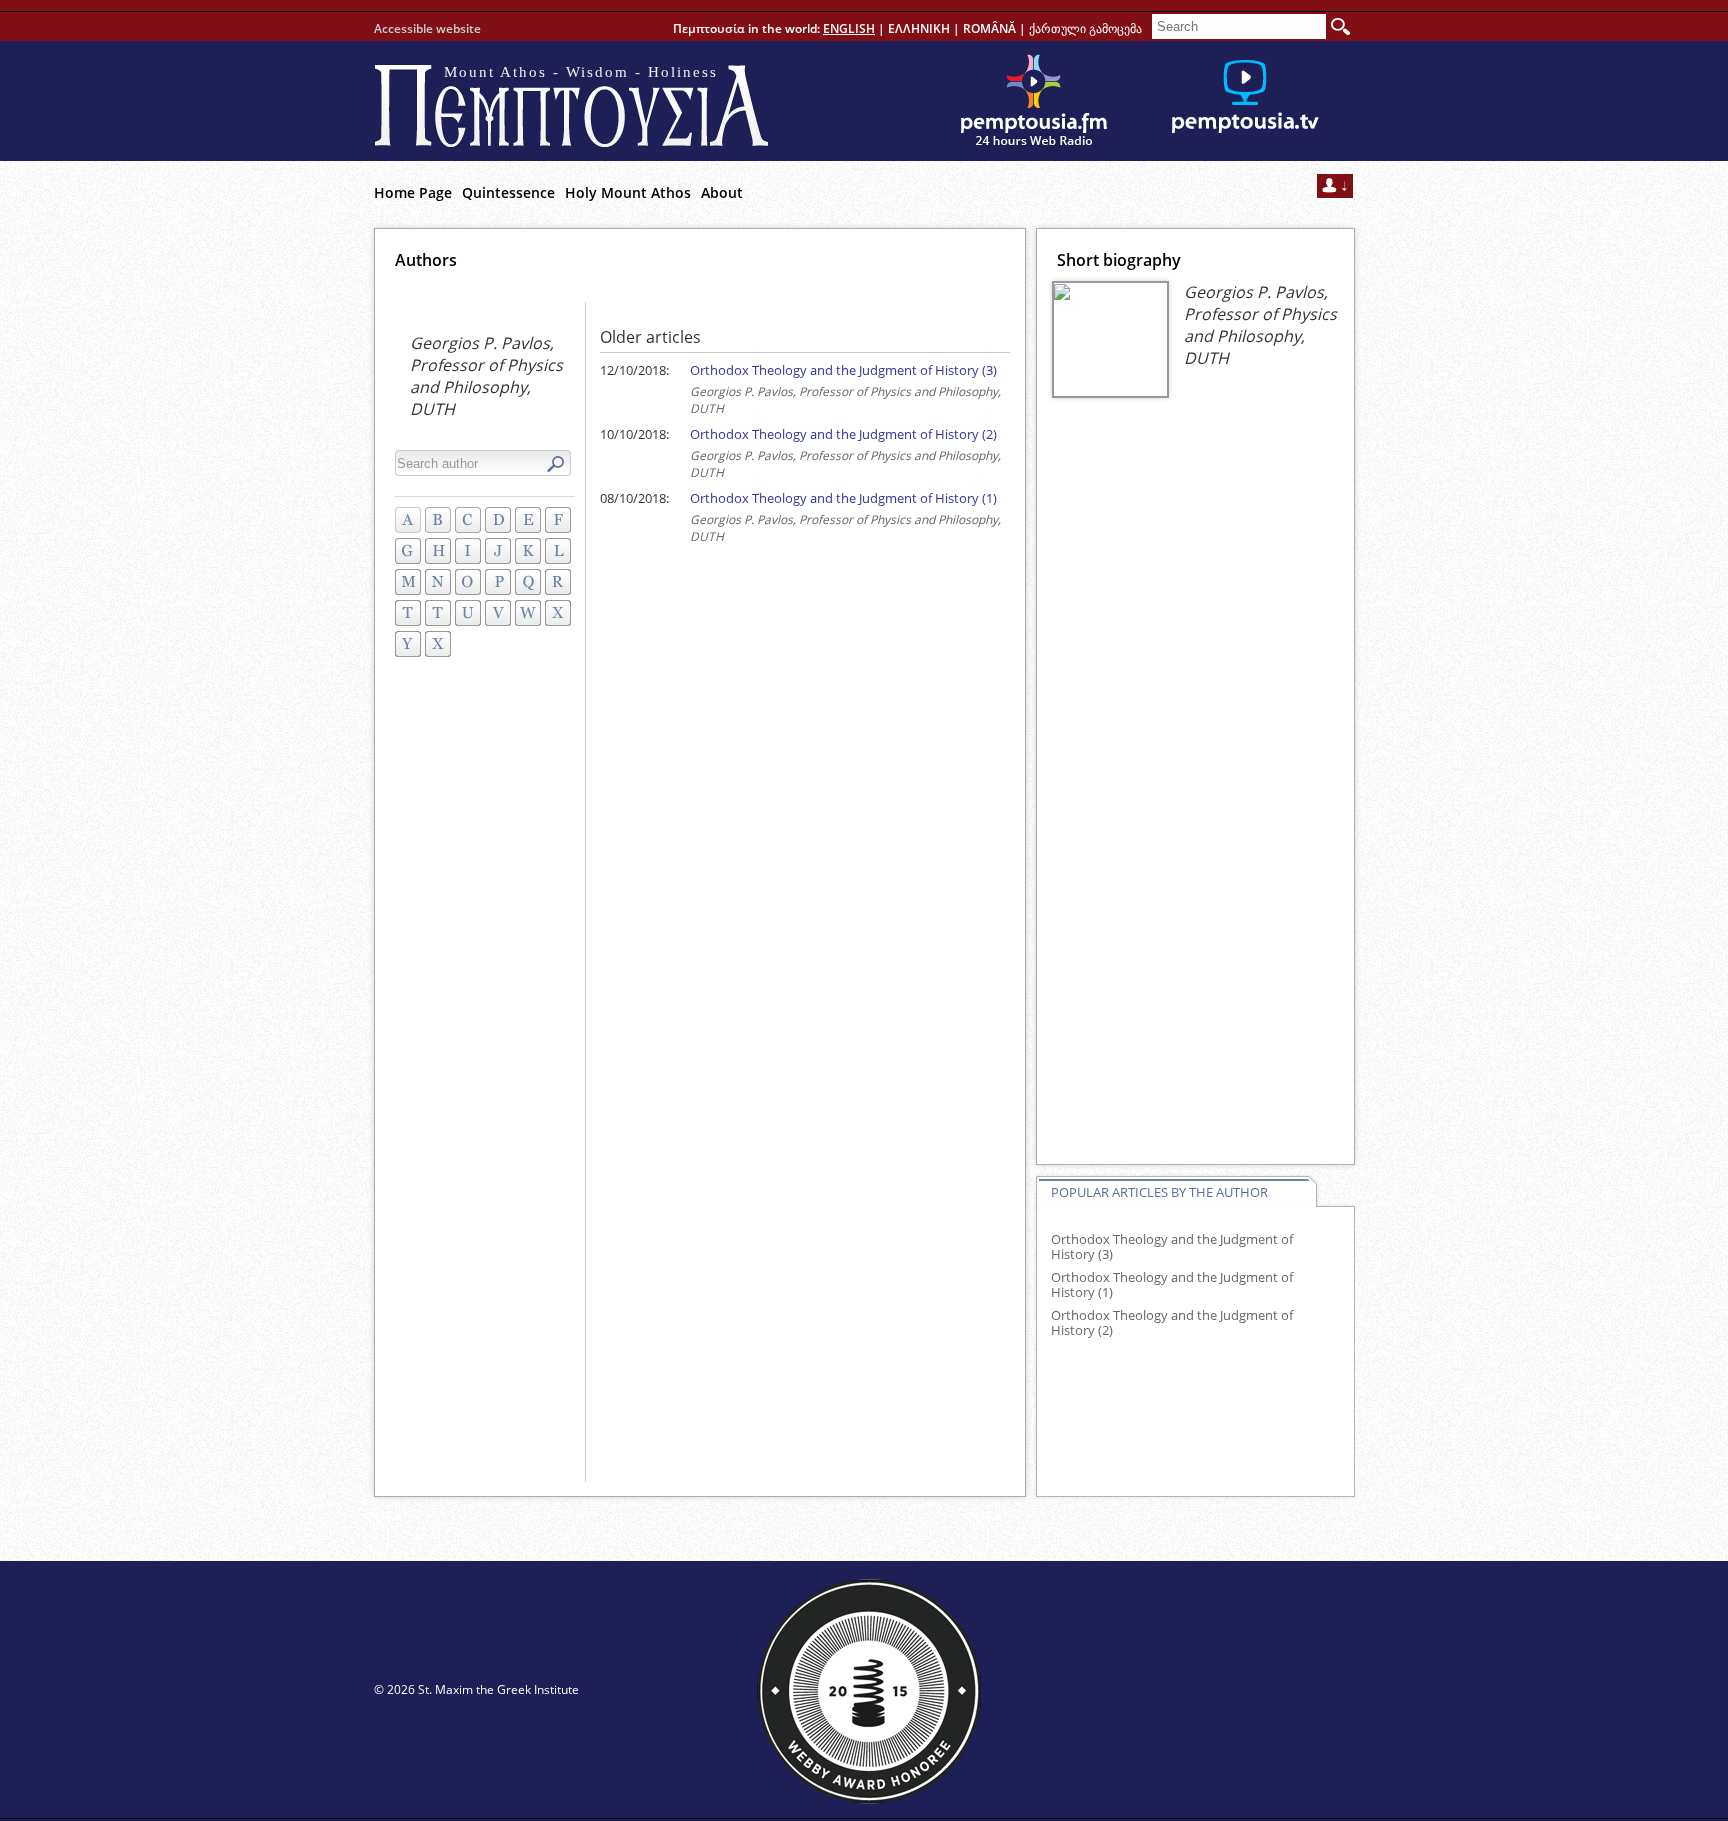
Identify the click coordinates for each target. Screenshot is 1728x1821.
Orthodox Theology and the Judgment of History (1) (843, 498)
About (722, 192)
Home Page (413, 192)
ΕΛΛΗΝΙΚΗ (919, 28)
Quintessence (508, 192)
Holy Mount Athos (628, 192)
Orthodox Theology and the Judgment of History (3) (843, 370)
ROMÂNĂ (989, 28)
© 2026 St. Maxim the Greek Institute (476, 1689)
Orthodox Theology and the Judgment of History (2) (843, 434)
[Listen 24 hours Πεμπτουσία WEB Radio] (1034, 101)
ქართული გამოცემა (1085, 28)
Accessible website (427, 28)
